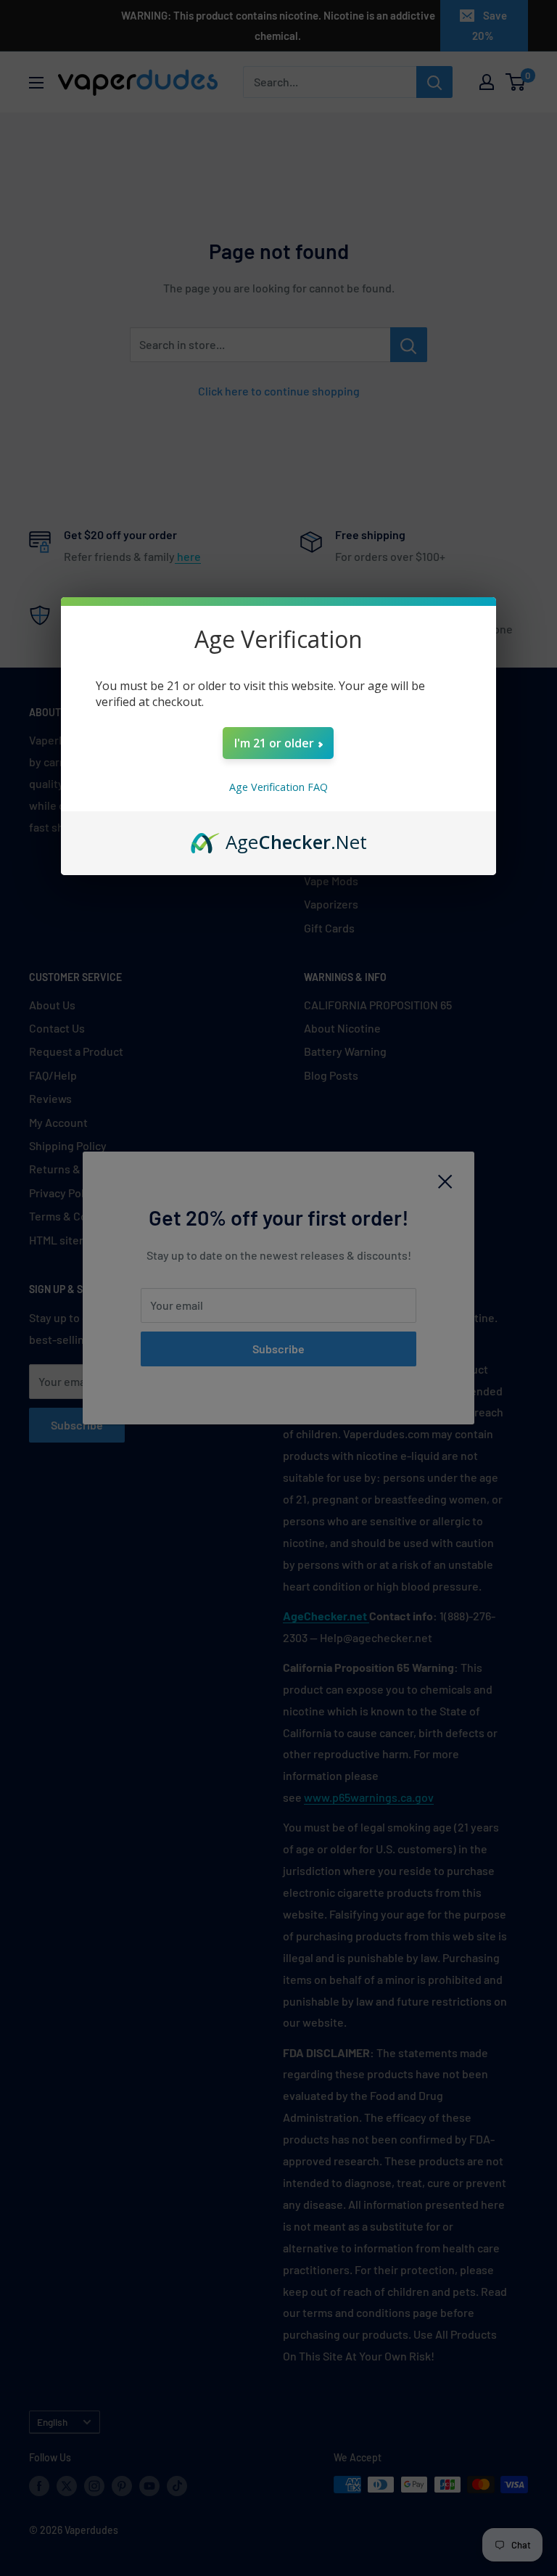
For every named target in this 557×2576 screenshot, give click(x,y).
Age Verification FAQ (278, 787)
